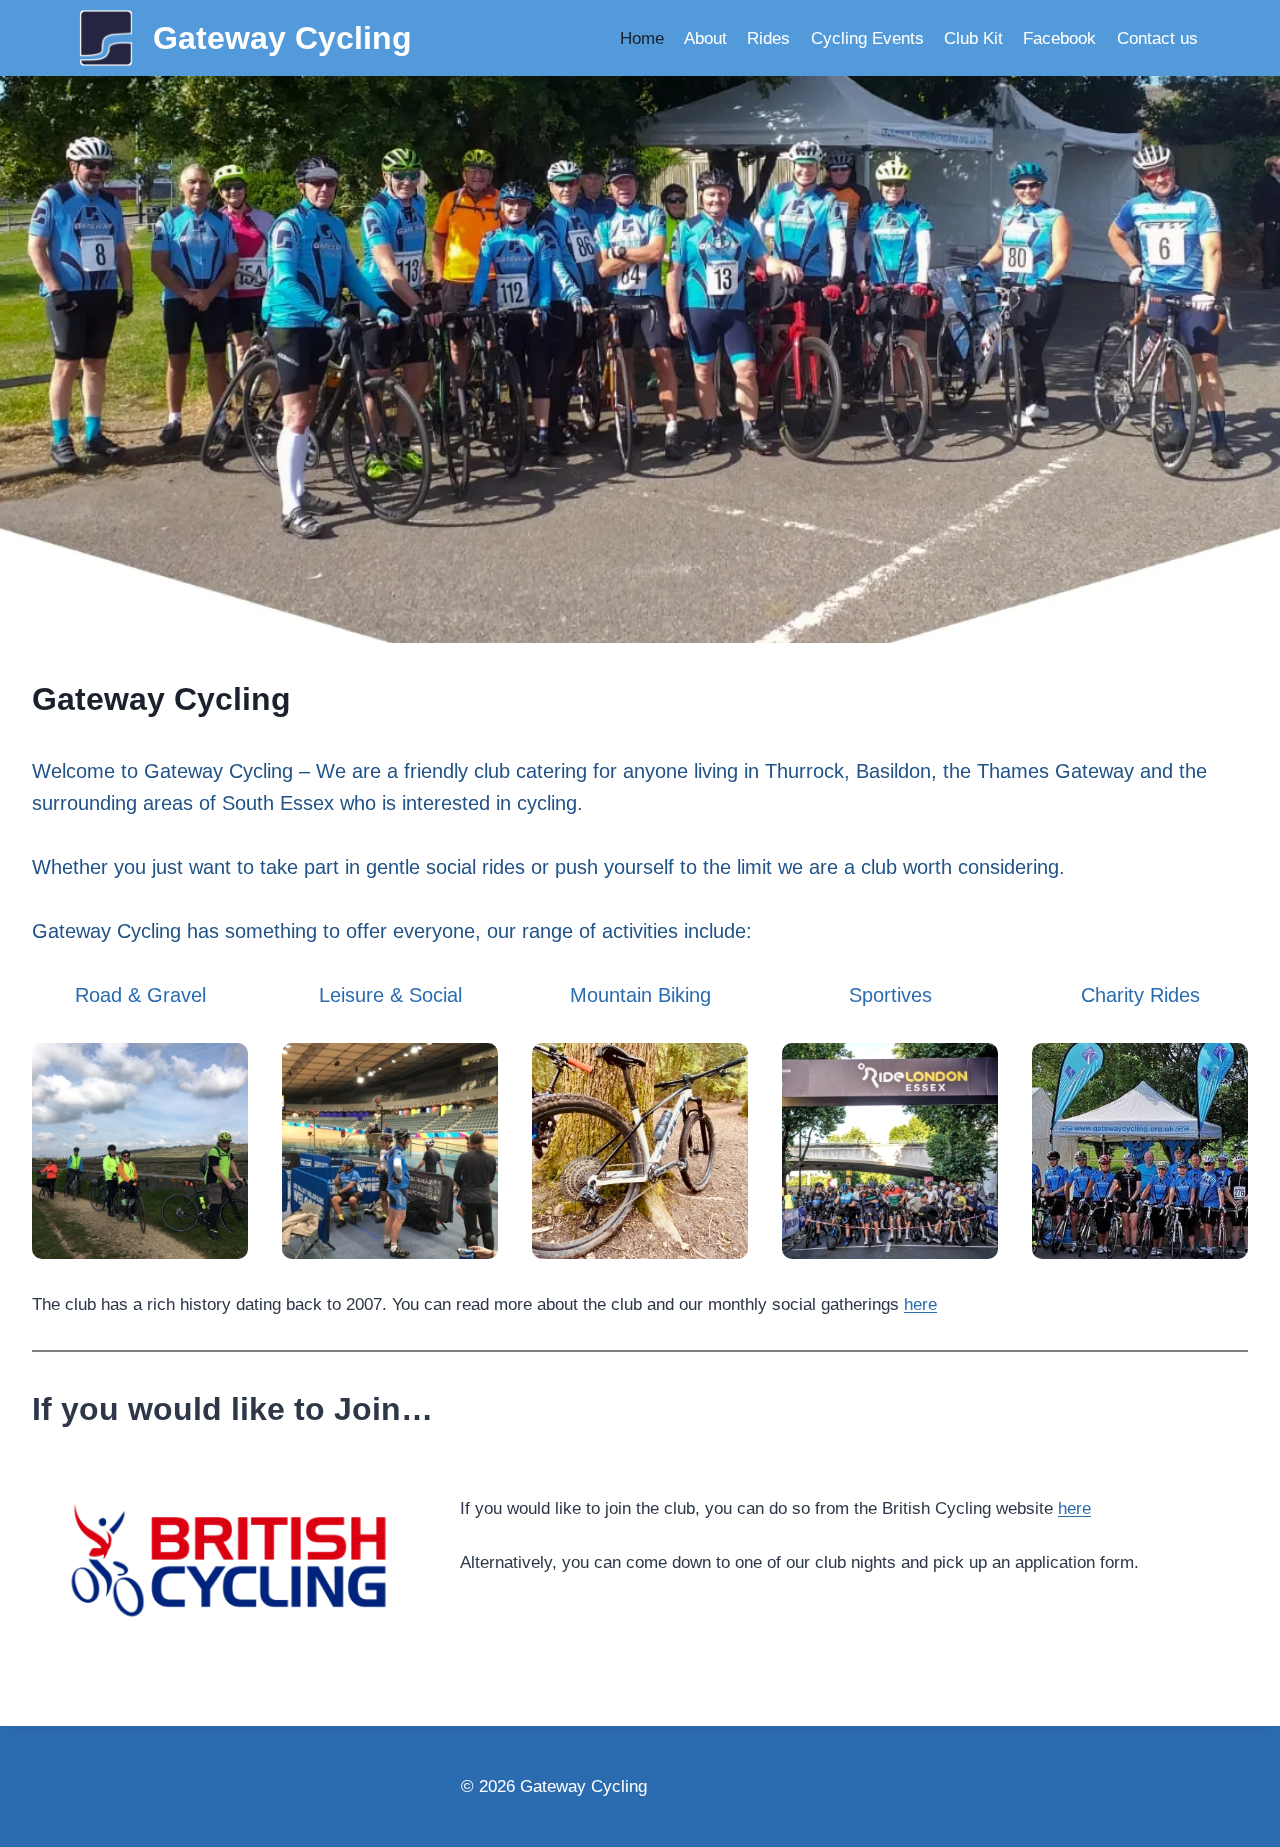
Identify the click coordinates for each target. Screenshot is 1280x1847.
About (705, 38)
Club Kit (973, 38)
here (920, 1304)
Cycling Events (867, 38)
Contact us (1157, 38)
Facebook (1059, 38)
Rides (768, 38)
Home (642, 38)
